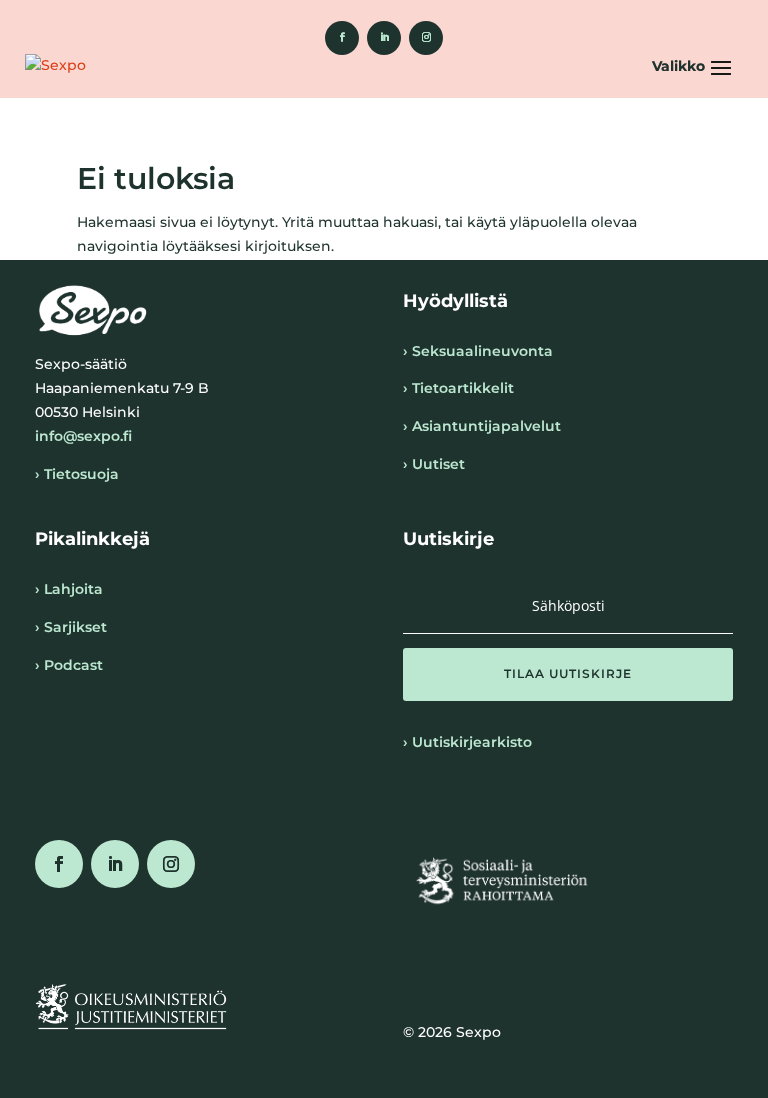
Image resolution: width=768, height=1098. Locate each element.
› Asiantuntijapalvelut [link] (482, 426)
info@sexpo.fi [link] (83, 436)
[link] (342, 38)
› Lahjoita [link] (69, 589)
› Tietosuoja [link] (77, 474)
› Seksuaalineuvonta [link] (478, 351)
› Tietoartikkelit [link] (458, 388)
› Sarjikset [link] (71, 627)
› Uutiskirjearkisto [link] (467, 742)
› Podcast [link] (69, 665)
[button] (694, 66)
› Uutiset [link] (434, 464)
